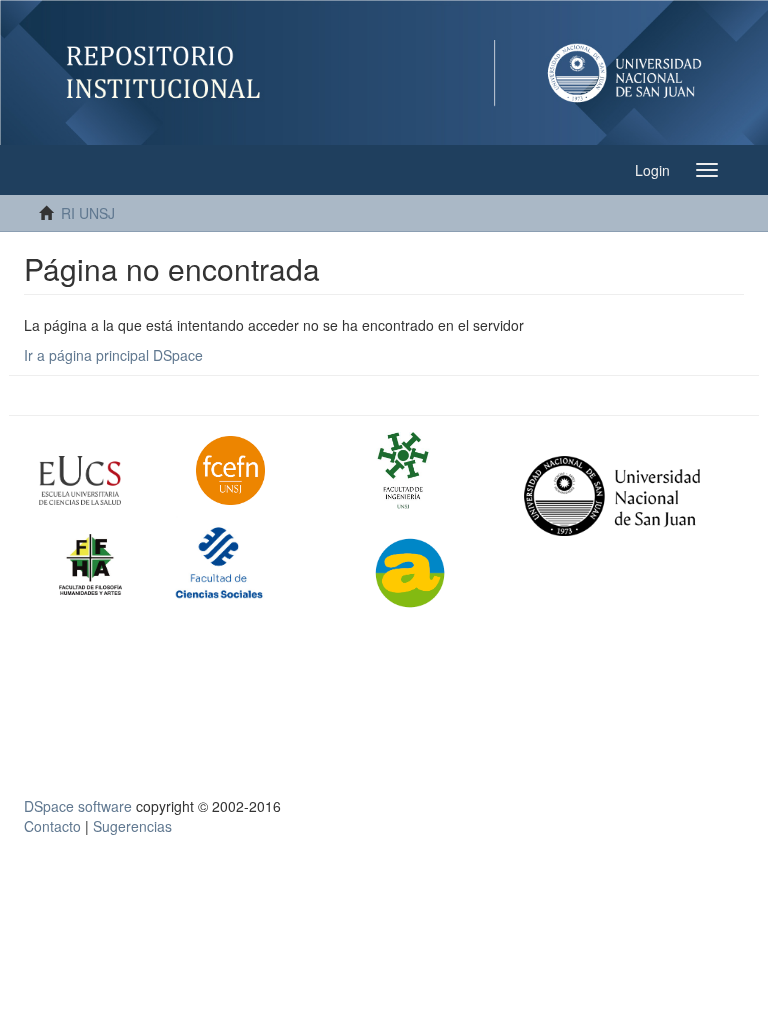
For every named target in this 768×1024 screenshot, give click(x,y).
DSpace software (78, 806)
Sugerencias (132, 826)
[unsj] (102, 480)
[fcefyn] (259, 471)
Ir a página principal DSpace (113, 355)
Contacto (52, 826)
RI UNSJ (88, 213)
